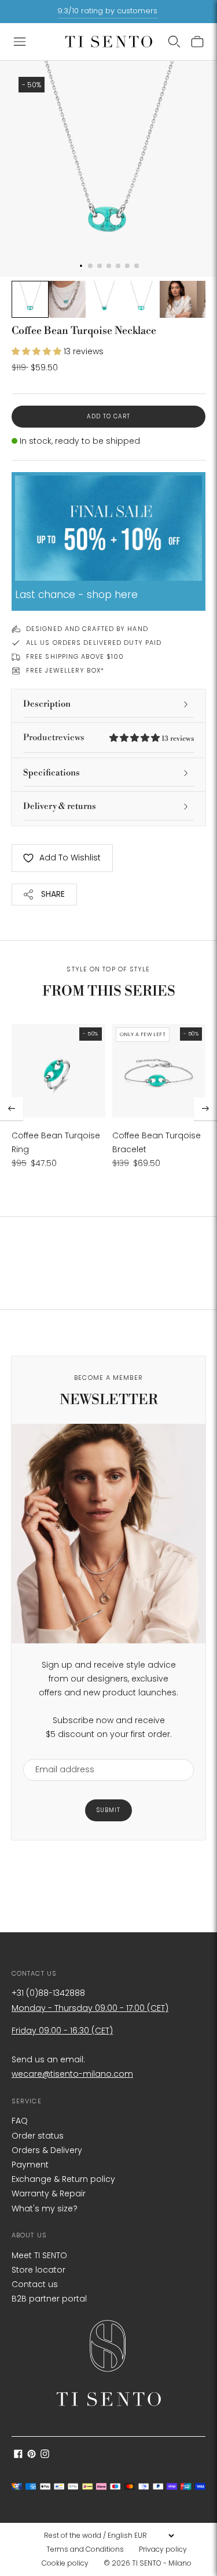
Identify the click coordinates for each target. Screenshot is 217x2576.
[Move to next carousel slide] (205, 1109)
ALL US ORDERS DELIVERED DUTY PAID (94, 643)
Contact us (35, 2284)
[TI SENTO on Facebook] (18, 2455)
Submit (108, 1810)
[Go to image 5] (178, 299)
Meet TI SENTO (39, 2255)
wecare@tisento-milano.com (72, 2074)
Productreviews (108, 738)
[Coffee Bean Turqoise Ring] (58, 1071)
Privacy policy (163, 2549)
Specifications (52, 773)
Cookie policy (65, 2563)
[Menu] (20, 42)
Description (47, 704)
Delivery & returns (60, 806)
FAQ (20, 2121)
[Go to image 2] (67, 299)
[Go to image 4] (141, 299)
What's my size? (45, 2208)
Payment (30, 2165)
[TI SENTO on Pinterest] (32, 2455)
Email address (59, 1752)
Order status (38, 2136)
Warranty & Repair (49, 2193)
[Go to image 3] (104, 299)
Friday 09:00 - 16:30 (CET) (62, 2031)
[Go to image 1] (30, 299)
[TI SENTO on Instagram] (45, 2455)
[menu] (109, 2536)
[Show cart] (197, 42)
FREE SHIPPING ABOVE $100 (75, 656)
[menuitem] (89, 2549)
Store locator (38, 2270)
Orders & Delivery (47, 2150)
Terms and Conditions (85, 2549)
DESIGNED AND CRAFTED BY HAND (87, 629)
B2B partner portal (49, 2299)
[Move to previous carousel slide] (12, 1109)
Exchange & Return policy (63, 2179)
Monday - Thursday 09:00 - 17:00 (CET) (90, 2008)
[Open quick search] (174, 42)
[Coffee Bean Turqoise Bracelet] (159, 1071)
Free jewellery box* (65, 670)
